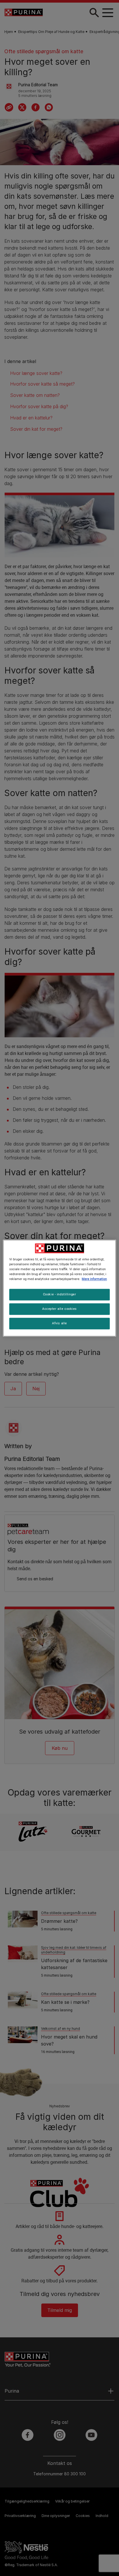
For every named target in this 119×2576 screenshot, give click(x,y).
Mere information (94, 1279)
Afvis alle (59, 1323)
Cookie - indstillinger (60, 1294)
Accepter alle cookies (59, 1309)
